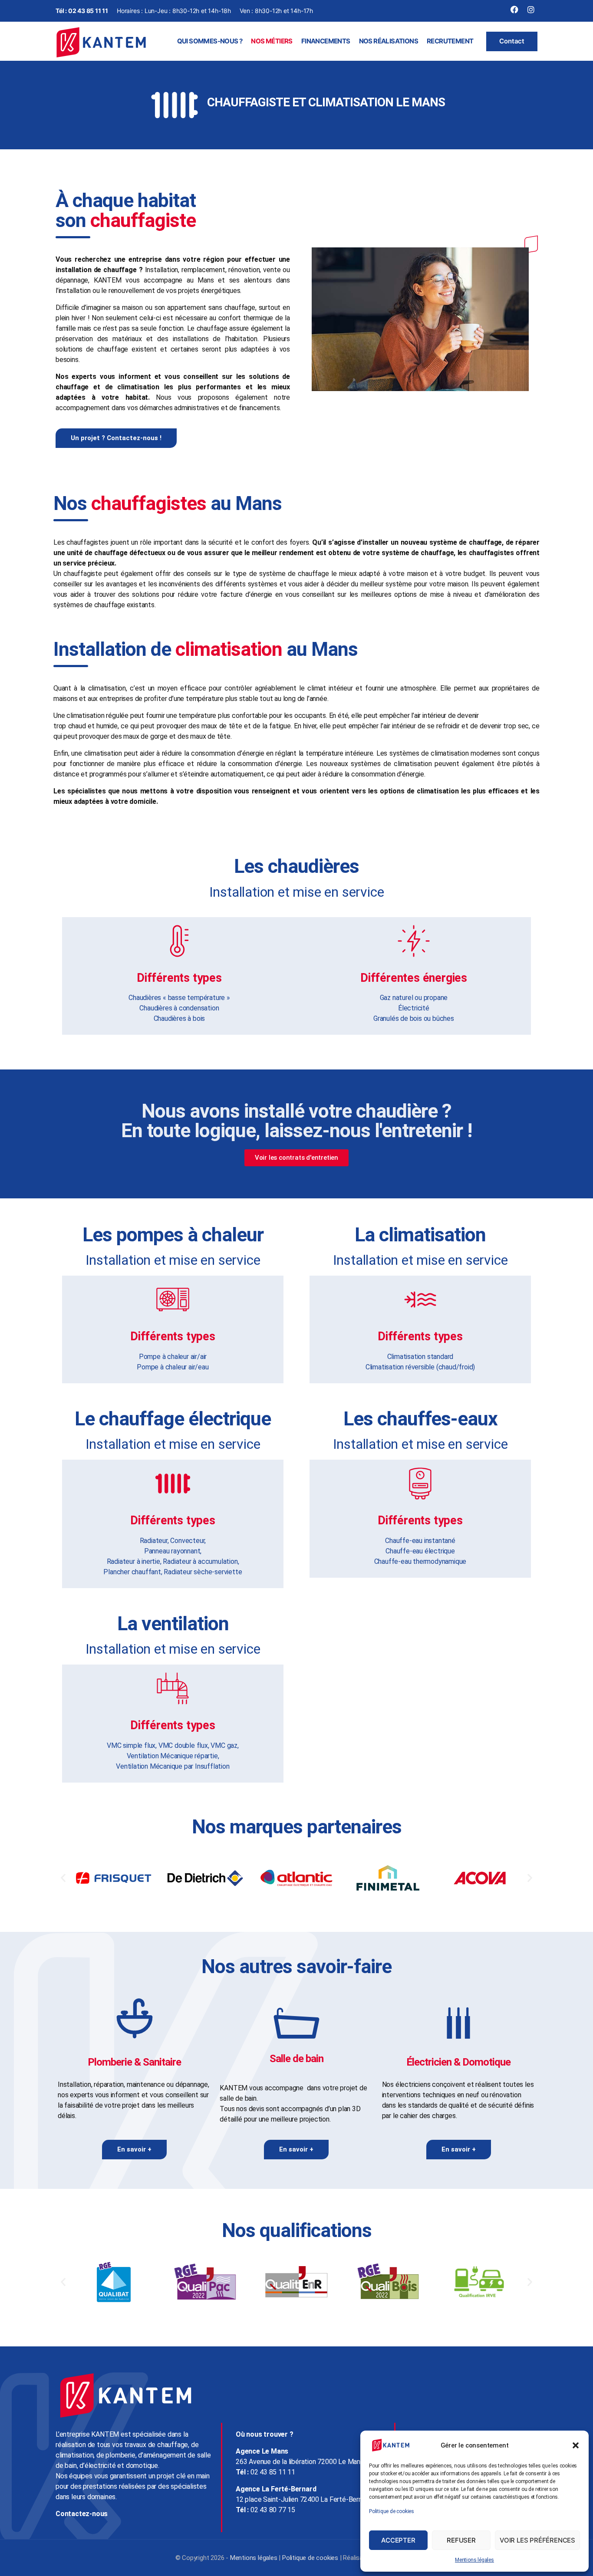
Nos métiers (272, 41)
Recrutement (450, 41)
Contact (512, 41)
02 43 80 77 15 (273, 2510)
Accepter (398, 2540)
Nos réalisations (389, 41)
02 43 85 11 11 (88, 11)
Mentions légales (474, 2560)
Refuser (461, 2540)
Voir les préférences (537, 2540)
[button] (576, 2445)
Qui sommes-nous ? (210, 41)
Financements (326, 41)
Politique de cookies (392, 2511)
